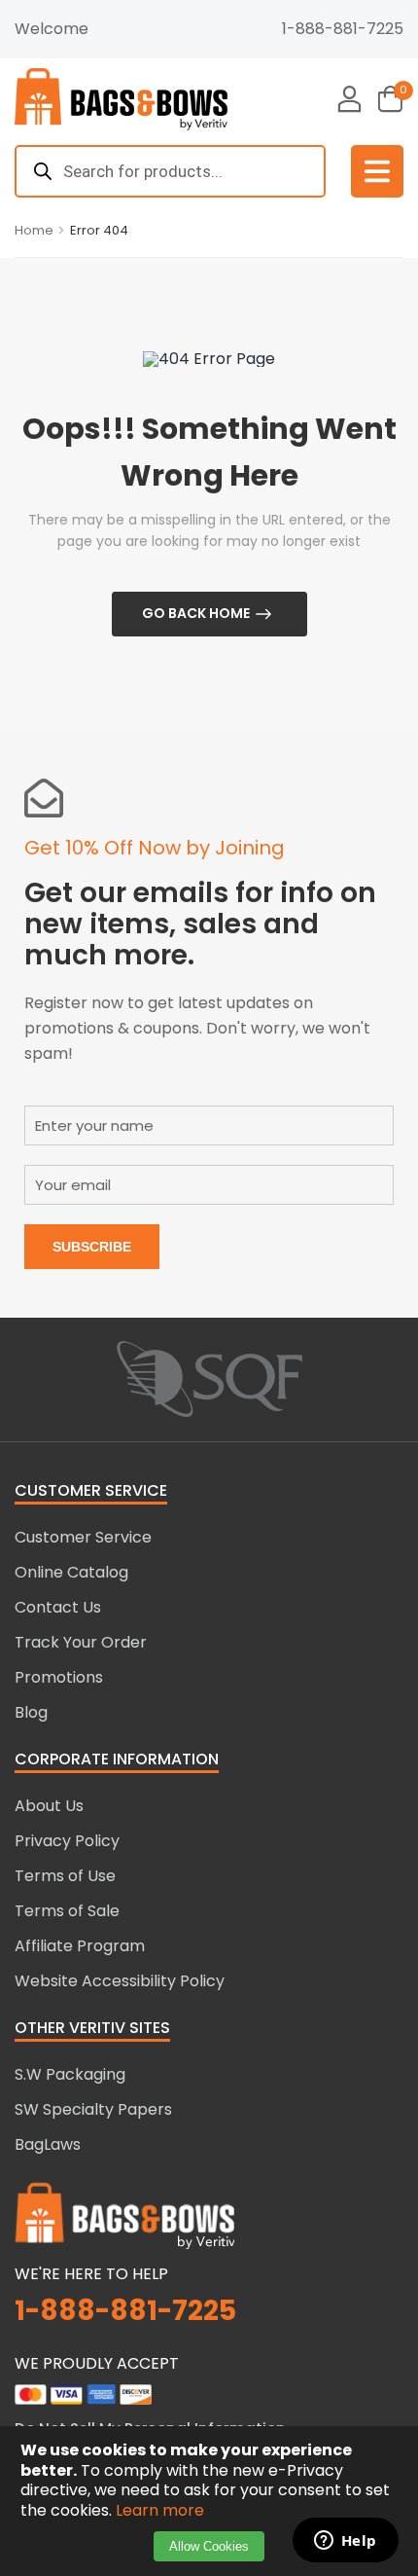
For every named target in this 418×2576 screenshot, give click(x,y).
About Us (49, 1806)
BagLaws (48, 2144)
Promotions (59, 1677)
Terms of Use (65, 1876)
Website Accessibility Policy (120, 1981)
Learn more (160, 2510)
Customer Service (83, 1537)
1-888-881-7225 (343, 29)
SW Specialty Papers (93, 2109)
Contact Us (58, 1607)
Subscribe (92, 1247)
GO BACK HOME (196, 613)
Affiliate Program (80, 1946)
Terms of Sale (67, 1911)
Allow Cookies (209, 2546)
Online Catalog (71, 1572)
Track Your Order (81, 1642)
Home (34, 230)
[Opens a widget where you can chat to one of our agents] (345, 2542)
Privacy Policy (67, 1841)
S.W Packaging (70, 2074)
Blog (31, 1712)
